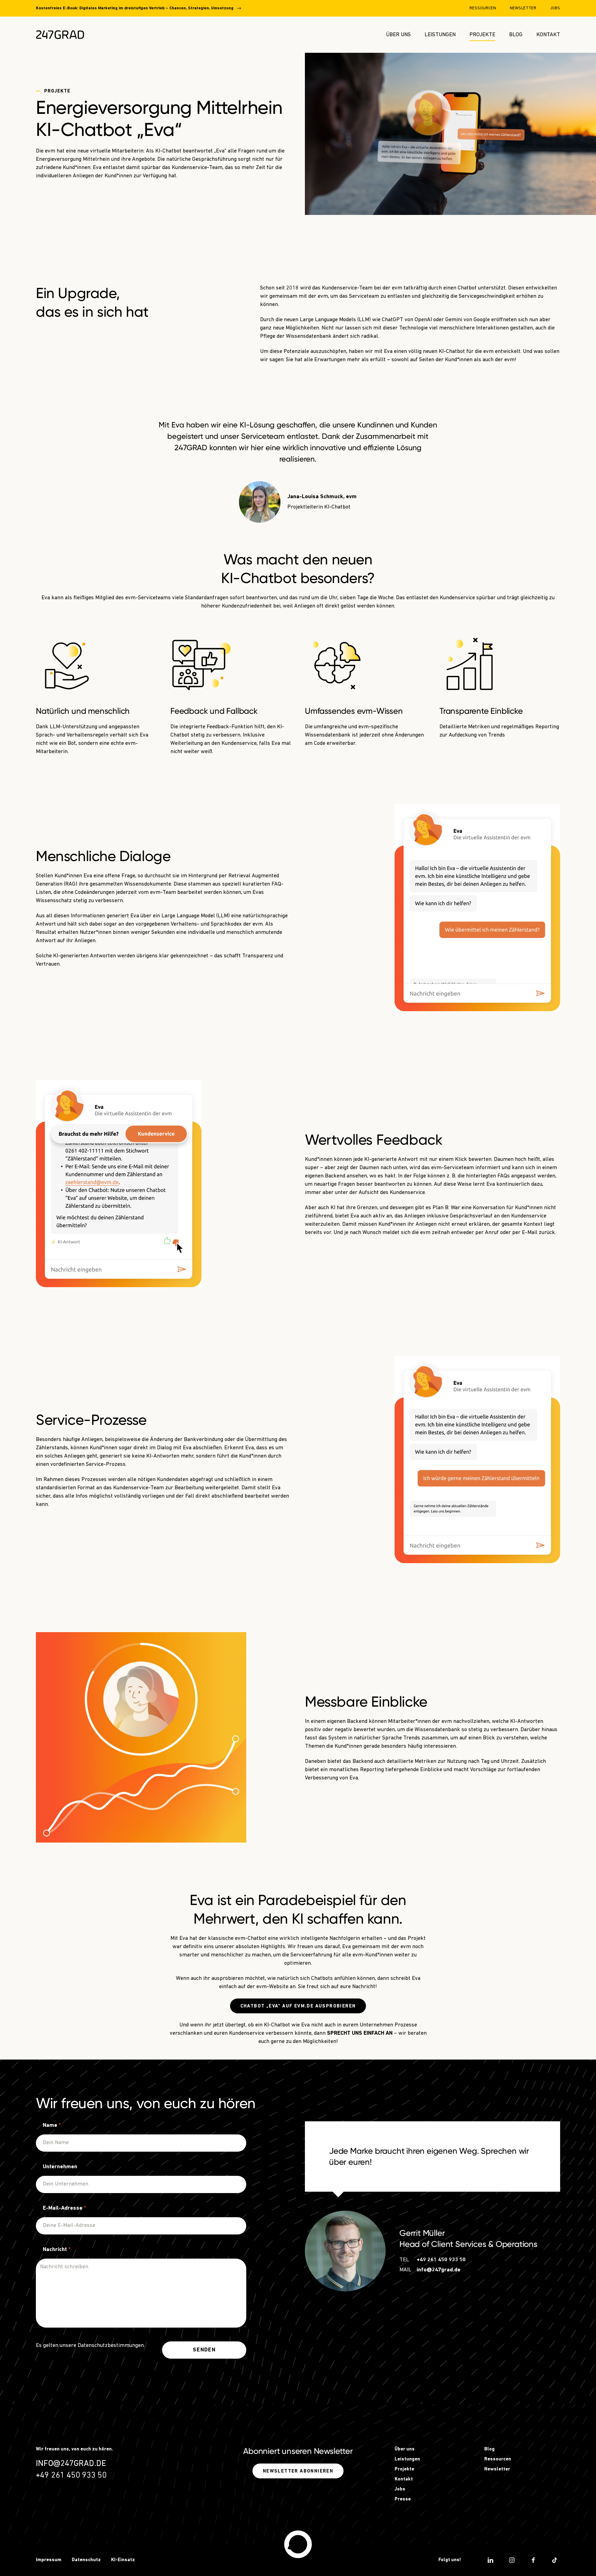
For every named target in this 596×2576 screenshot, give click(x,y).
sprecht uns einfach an (360, 2033)
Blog (516, 35)
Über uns (398, 35)
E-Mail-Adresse (64, 2208)
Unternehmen (60, 2167)
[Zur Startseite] (60, 35)
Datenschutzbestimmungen (111, 2346)
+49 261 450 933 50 (441, 2260)
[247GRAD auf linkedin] (490, 2560)
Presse (403, 2499)
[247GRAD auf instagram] (512, 2560)
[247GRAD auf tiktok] (555, 2560)
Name (52, 2125)
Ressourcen (483, 8)
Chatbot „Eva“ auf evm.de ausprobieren (298, 2006)
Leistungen (440, 35)
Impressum (49, 2560)
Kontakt (548, 35)
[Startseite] (298, 2544)
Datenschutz (86, 2560)
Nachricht (57, 2250)
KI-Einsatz (123, 2560)
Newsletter (523, 8)
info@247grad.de (439, 2270)
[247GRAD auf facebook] (533, 2560)
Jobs (555, 8)
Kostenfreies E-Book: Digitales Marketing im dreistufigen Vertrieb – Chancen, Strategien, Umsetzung (135, 8)
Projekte (482, 35)
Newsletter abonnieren (298, 2471)
